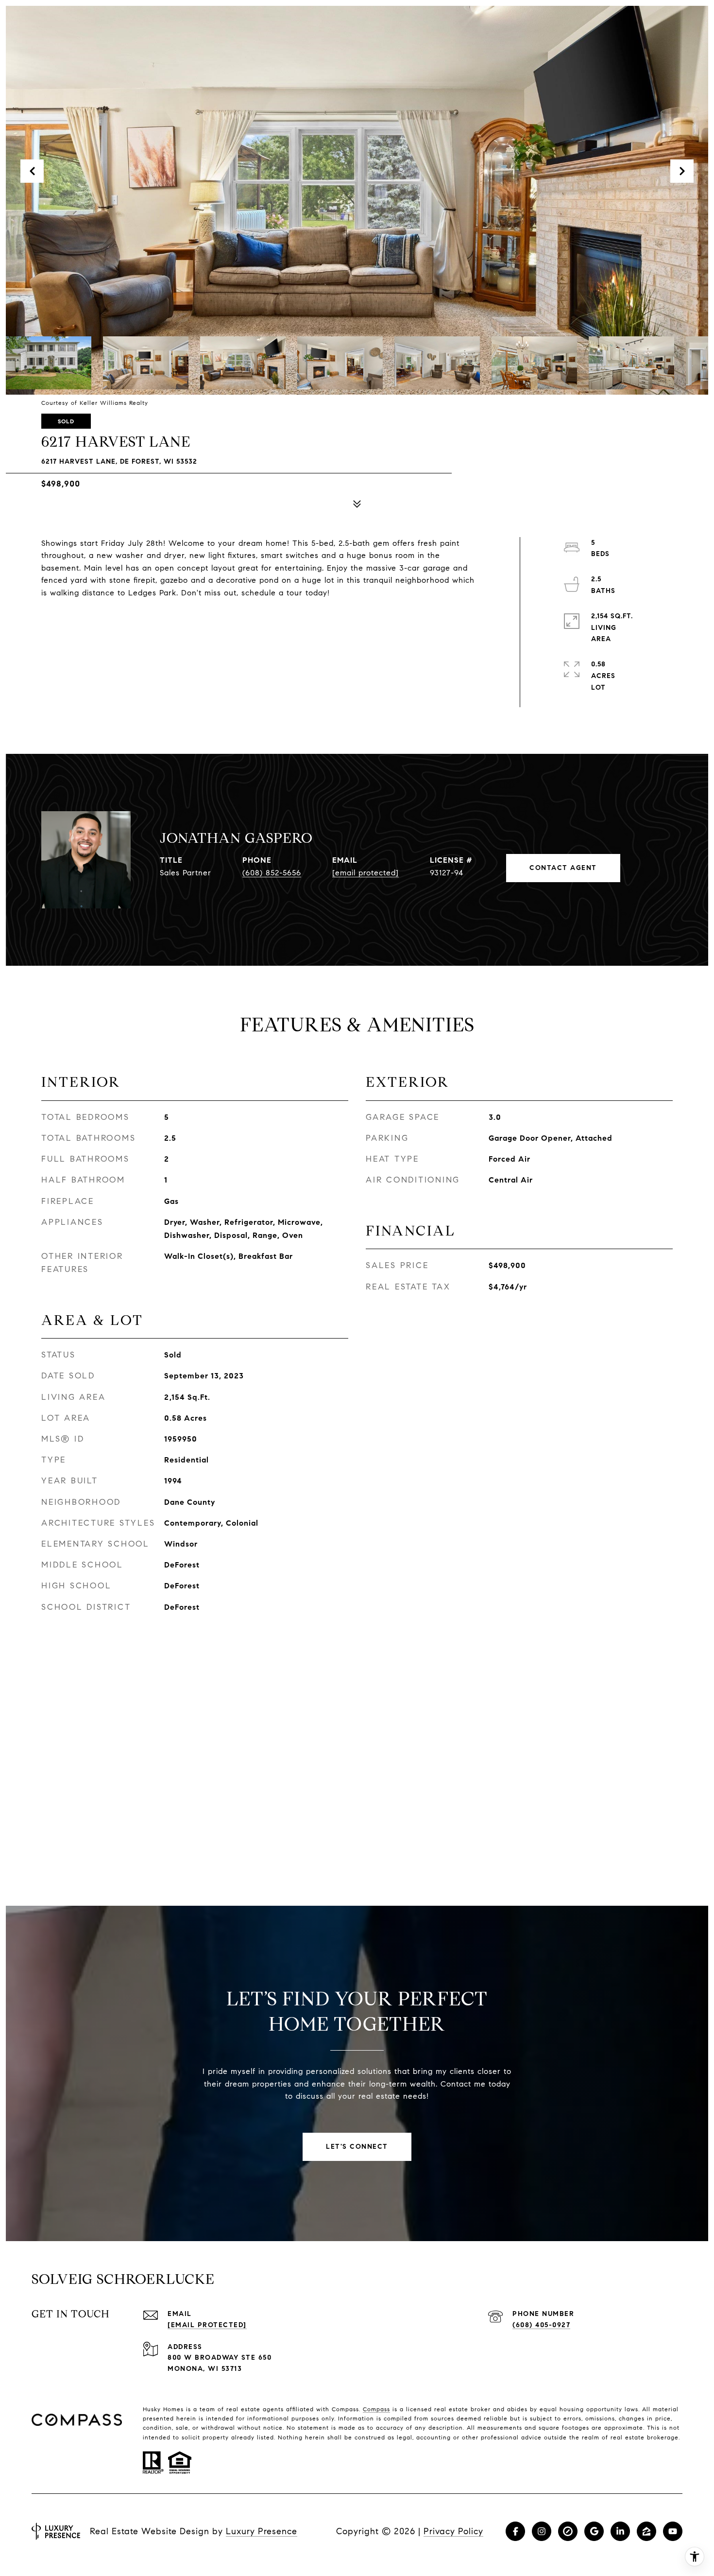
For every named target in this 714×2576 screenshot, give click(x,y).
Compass (376, 2409)
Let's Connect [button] (357, 2147)
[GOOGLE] (594, 2531)
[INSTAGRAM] (542, 2531)
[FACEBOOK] (515, 2531)
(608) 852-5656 (272, 873)
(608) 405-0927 (541, 2325)
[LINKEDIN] (620, 2531)
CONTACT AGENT (563, 868)
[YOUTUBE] (673, 2531)
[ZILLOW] (646, 2531)
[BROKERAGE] (568, 2531)
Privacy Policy (453, 2531)
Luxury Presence (262, 2531)
